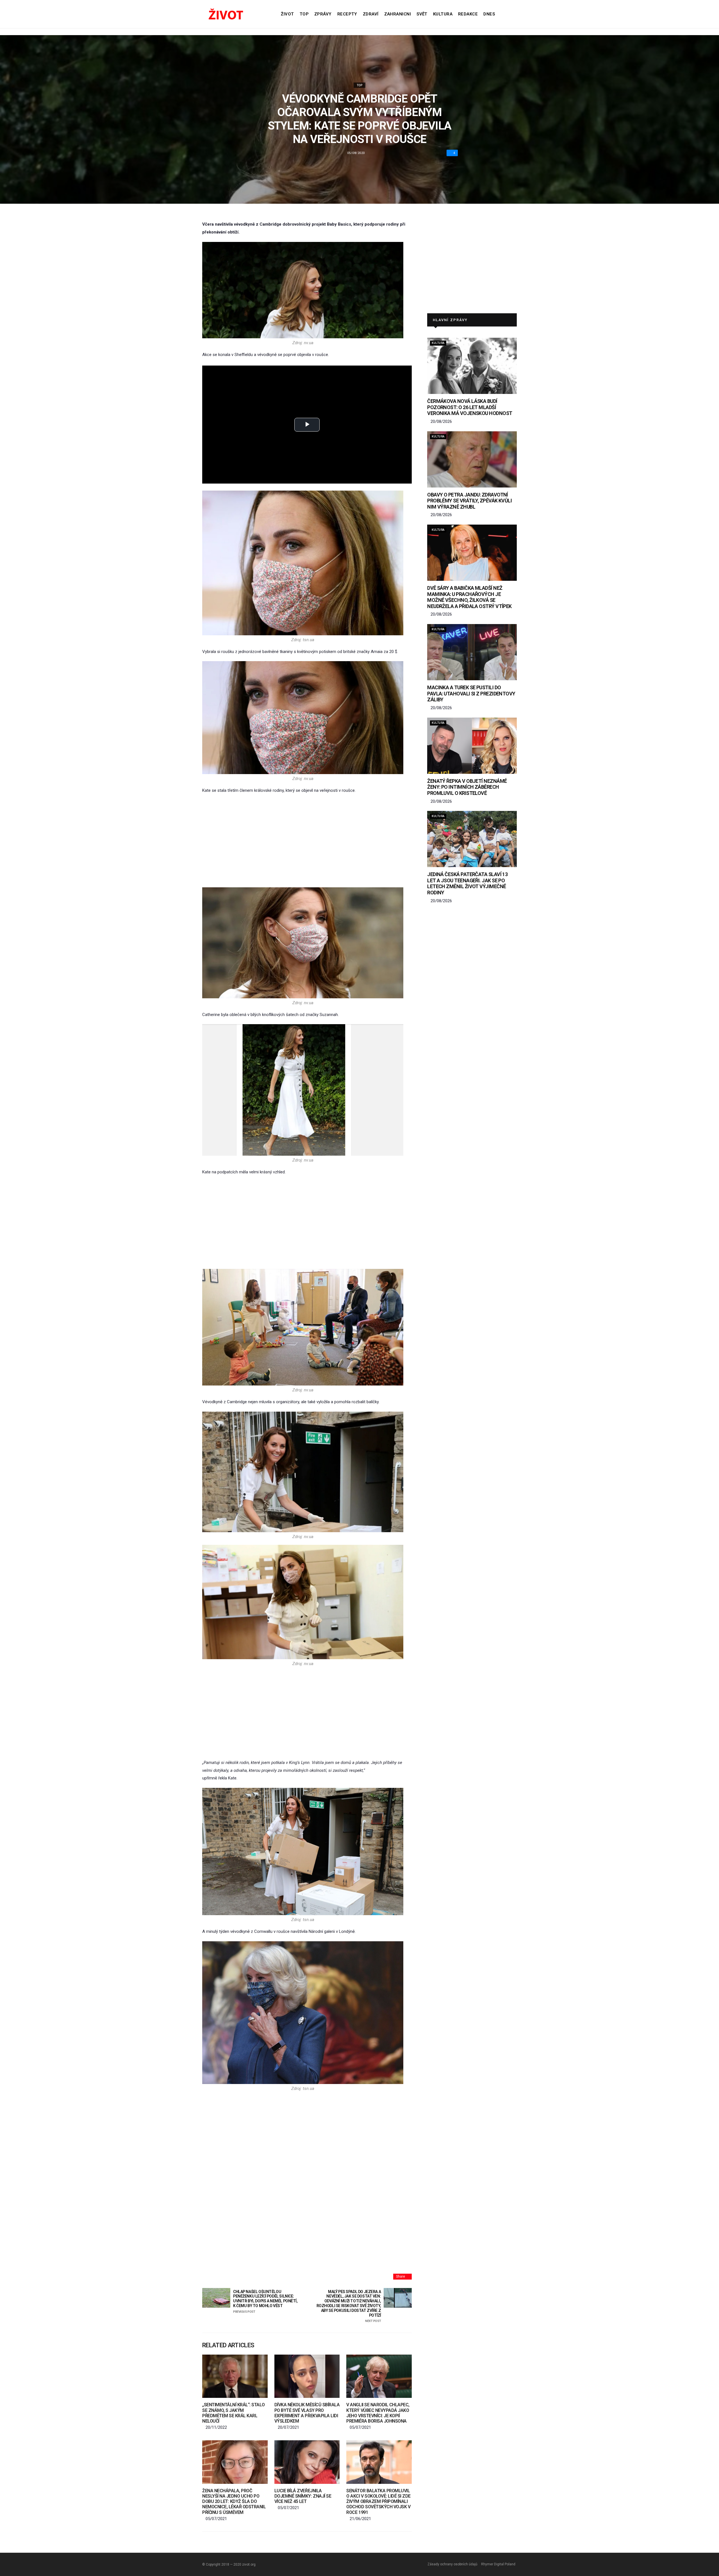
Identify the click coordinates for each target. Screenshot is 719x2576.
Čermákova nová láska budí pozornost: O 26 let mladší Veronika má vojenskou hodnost (470, 407)
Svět (422, 14)
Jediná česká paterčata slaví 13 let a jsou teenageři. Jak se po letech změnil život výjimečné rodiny (467, 883)
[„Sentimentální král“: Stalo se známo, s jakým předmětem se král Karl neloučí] (235, 2376)
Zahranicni (398, 14)
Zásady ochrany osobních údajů (452, 2564)
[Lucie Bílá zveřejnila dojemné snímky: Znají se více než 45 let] (307, 2462)
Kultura (443, 14)
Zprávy (323, 14)
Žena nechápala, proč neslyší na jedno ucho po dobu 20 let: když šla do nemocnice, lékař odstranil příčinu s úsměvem (234, 2502)
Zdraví (371, 14)
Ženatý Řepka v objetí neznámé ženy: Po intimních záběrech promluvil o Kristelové (467, 787)
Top (304, 14)
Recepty (347, 14)
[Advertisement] (307, 841)
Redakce (468, 14)
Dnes (489, 14)
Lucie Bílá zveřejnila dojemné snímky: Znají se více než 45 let (303, 2496)
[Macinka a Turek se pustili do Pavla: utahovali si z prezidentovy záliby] (472, 652)
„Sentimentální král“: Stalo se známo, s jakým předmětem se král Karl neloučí (233, 2413)
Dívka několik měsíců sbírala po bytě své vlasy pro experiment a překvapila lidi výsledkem (307, 2413)
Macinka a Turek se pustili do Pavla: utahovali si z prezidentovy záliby (471, 693)
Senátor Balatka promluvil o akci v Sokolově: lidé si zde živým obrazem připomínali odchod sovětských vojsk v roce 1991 (378, 2502)
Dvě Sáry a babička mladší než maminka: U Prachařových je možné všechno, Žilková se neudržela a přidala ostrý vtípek (469, 597)
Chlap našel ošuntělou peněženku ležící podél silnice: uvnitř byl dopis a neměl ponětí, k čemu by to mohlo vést (265, 2301)
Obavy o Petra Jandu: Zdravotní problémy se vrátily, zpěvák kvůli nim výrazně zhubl (469, 501)
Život (287, 14)
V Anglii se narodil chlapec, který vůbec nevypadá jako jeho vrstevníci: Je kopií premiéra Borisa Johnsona (378, 2413)
